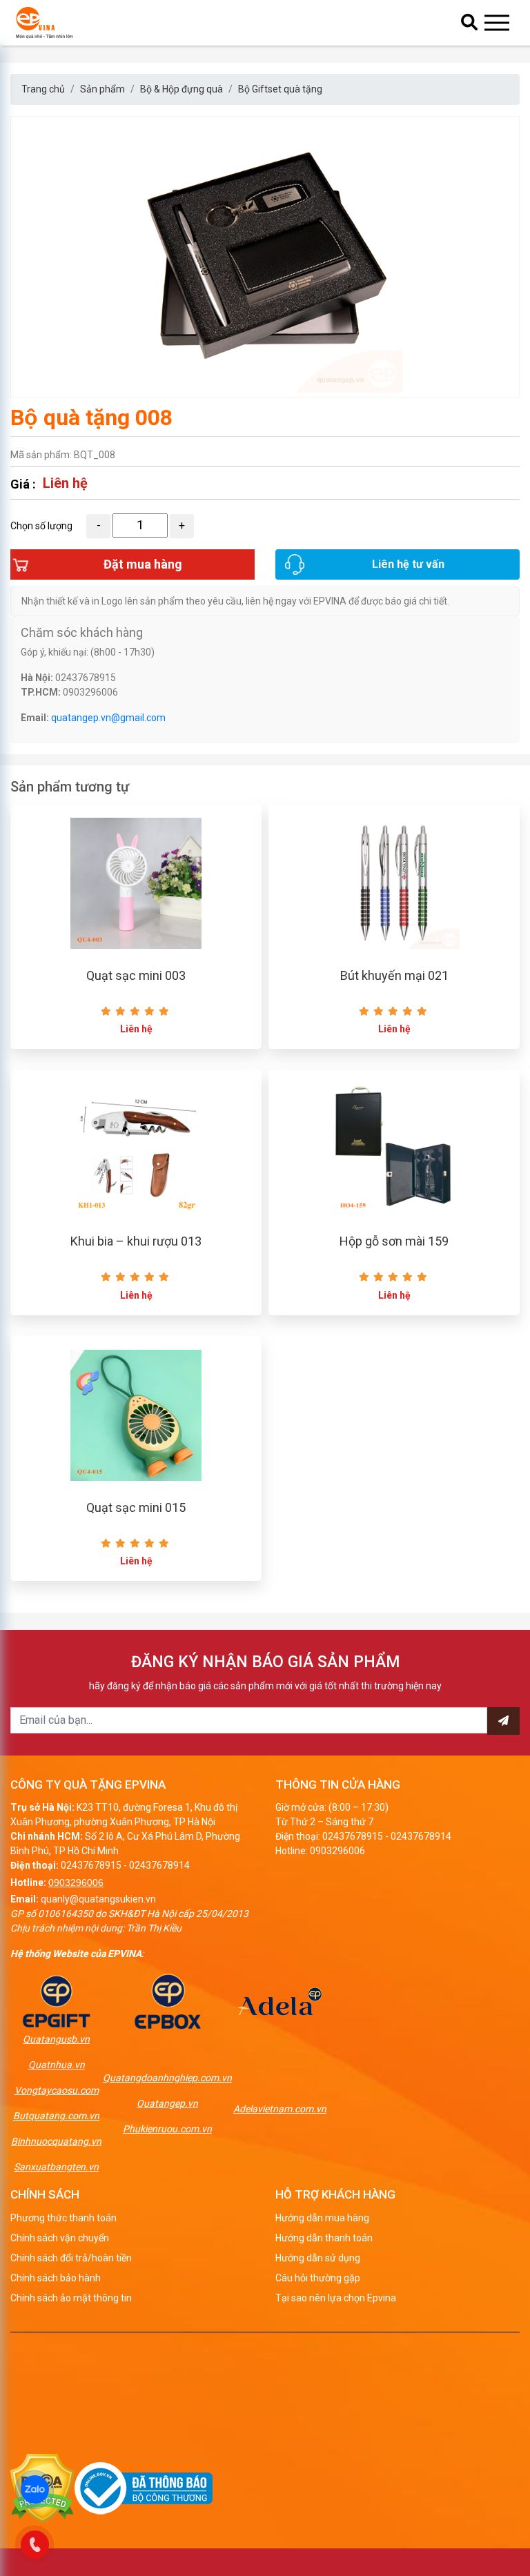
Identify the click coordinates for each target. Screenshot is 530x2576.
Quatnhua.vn (57, 2065)
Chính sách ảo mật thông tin (71, 2298)
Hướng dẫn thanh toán (324, 2238)
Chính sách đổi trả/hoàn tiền (71, 2258)
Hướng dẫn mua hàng (322, 2218)
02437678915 (91, 1865)
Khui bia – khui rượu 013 (136, 1241)
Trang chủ (43, 89)
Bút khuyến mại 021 (394, 975)
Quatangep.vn (167, 2103)
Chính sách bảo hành (56, 2278)
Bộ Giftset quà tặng (280, 89)
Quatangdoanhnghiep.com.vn (167, 2078)
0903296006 (76, 1882)
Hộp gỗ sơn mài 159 (394, 1241)
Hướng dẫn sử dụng (318, 2258)
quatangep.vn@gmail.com (108, 718)
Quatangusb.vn (56, 2039)
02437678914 (159, 1865)
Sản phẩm (102, 89)
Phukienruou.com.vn (167, 2129)
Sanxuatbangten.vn (56, 2167)
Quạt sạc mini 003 (136, 975)
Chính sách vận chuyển (60, 2238)
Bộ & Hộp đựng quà (181, 89)
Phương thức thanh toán (63, 2218)
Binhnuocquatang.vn (56, 2141)
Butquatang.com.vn (56, 2116)
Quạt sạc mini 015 (136, 1507)
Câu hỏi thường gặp (318, 2278)
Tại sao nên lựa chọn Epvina (336, 2298)
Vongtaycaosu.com (57, 2090)
